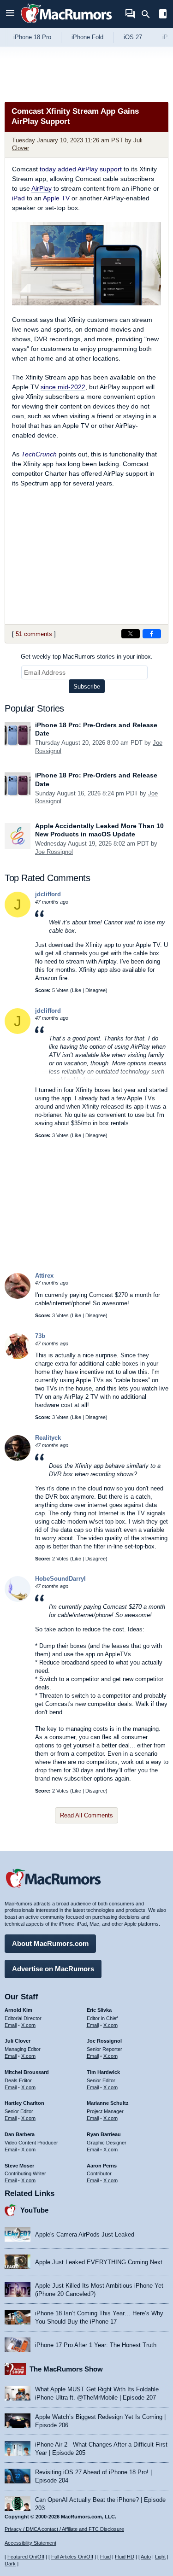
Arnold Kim (18, 2010)
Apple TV (56, 198)
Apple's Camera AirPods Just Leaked (85, 2234)
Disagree (95, 990)
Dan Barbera (20, 2134)
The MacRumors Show (66, 2369)
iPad (18, 198)
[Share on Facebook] (152, 634)
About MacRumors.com (50, 1943)
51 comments (34, 634)
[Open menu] (10, 14)
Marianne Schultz (108, 2103)
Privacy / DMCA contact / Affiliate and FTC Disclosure (64, 2529)
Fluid (105, 2557)
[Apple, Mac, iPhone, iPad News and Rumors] (66, 24)
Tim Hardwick (103, 2072)
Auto (146, 2557)
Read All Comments (86, 1815)
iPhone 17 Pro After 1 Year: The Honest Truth (96, 2345)
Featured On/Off (26, 2557)
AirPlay (42, 188)
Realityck (48, 1438)
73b (40, 1336)
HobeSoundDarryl (60, 1579)
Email (11, 2025)
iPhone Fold (87, 37)
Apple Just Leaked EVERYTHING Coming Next (99, 2262)
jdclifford (48, 894)
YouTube (34, 2210)
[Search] (149, 14)
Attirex (44, 1276)
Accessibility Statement (30, 2543)
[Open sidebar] (163, 15)
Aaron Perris (102, 2166)
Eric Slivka (99, 2010)
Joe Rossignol (54, 852)
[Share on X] (131, 634)
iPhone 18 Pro (32, 37)
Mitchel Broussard (27, 2072)
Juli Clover (18, 2041)
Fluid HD (125, 2557)
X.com (28, 2025)
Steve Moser (19, 2166)
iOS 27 (133, 37)
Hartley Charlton (24, 2103)
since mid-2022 (63, 387)
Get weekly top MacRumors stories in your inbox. (87, 657)
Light (160, 2557)
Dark (10, 2564)
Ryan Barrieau (104, 2134)
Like (77, 990)
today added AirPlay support (81, 169)
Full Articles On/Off (72, 2557)
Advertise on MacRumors (53, 1969)
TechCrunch (39, 454)
